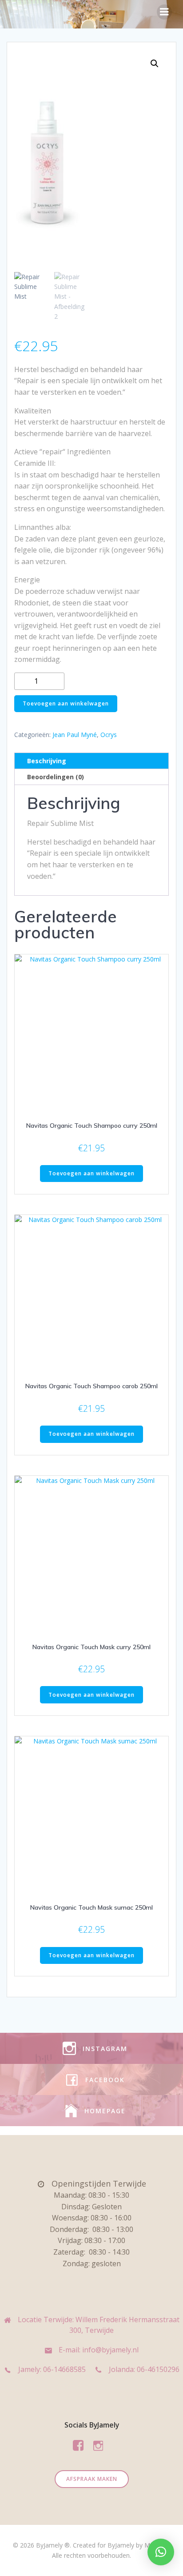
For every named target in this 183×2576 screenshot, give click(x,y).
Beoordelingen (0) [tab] (56, 777)
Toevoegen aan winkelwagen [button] (91, 1173)
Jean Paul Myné (75, 735)
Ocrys (109, 735)
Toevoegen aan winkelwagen (66, 703)
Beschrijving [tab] (47, 761)
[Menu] (164, 12)
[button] (155, 64)
